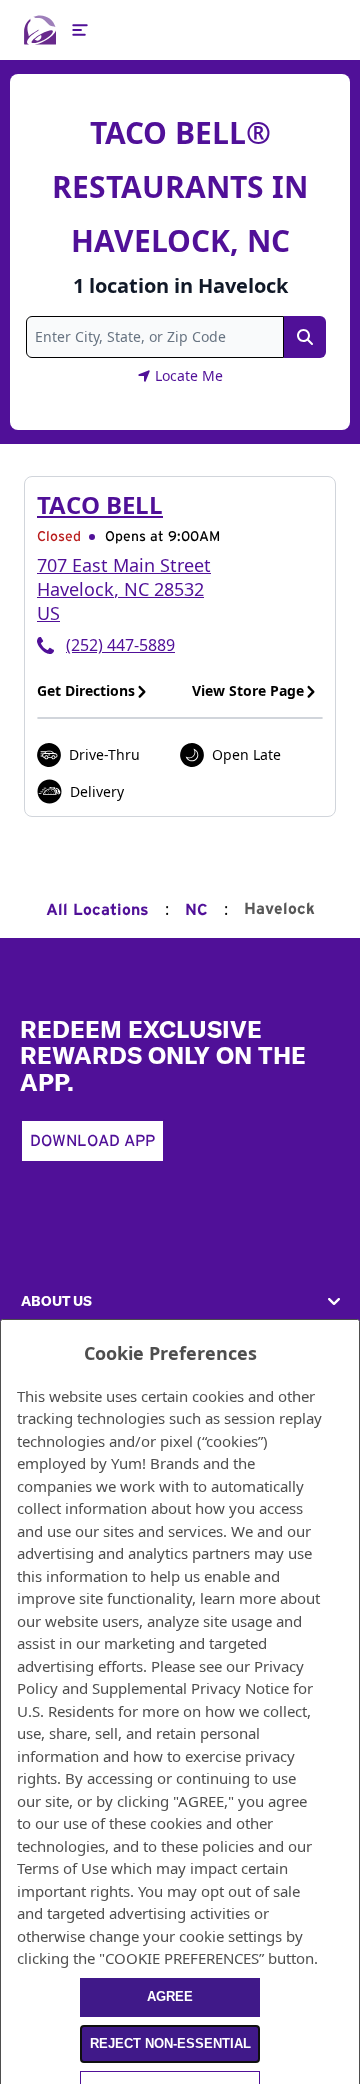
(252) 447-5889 (120, 645)
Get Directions (86, 690)
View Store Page (248, 690)
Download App (92, 1141)
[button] (180, 1301)
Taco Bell (100, 504)
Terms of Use (62, 1868)
